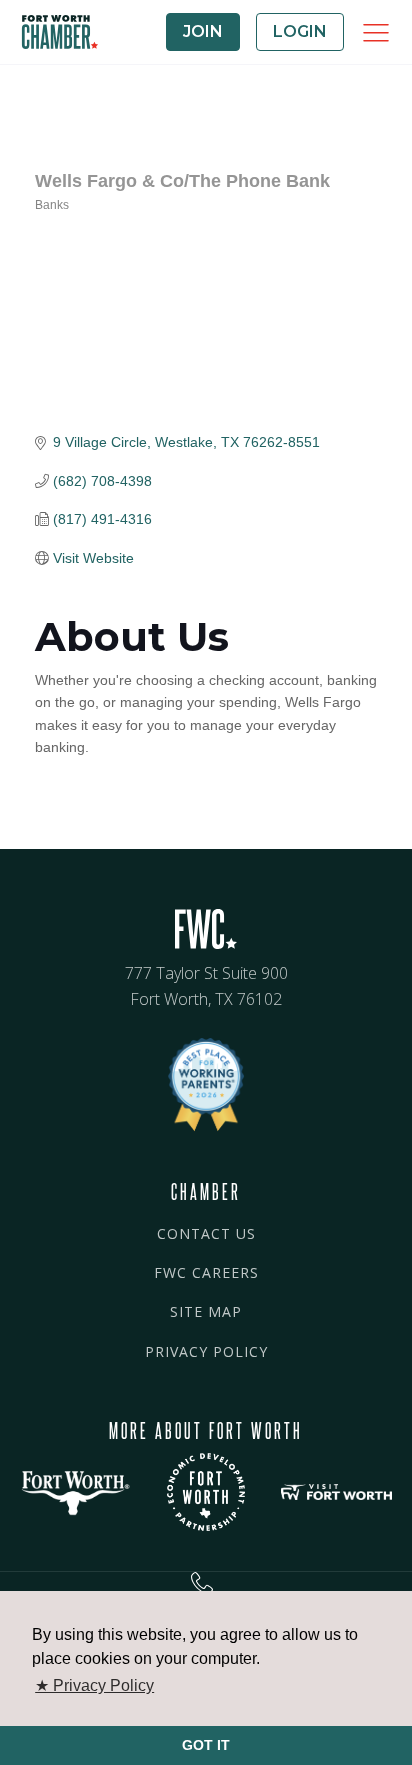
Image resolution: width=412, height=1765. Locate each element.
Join (203, 31)
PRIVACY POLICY (206, 1351)
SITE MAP (206, 1311)
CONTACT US (206, 1233)
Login (300, 31)
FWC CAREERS (206, 1272)
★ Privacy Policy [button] (94, 1685)
